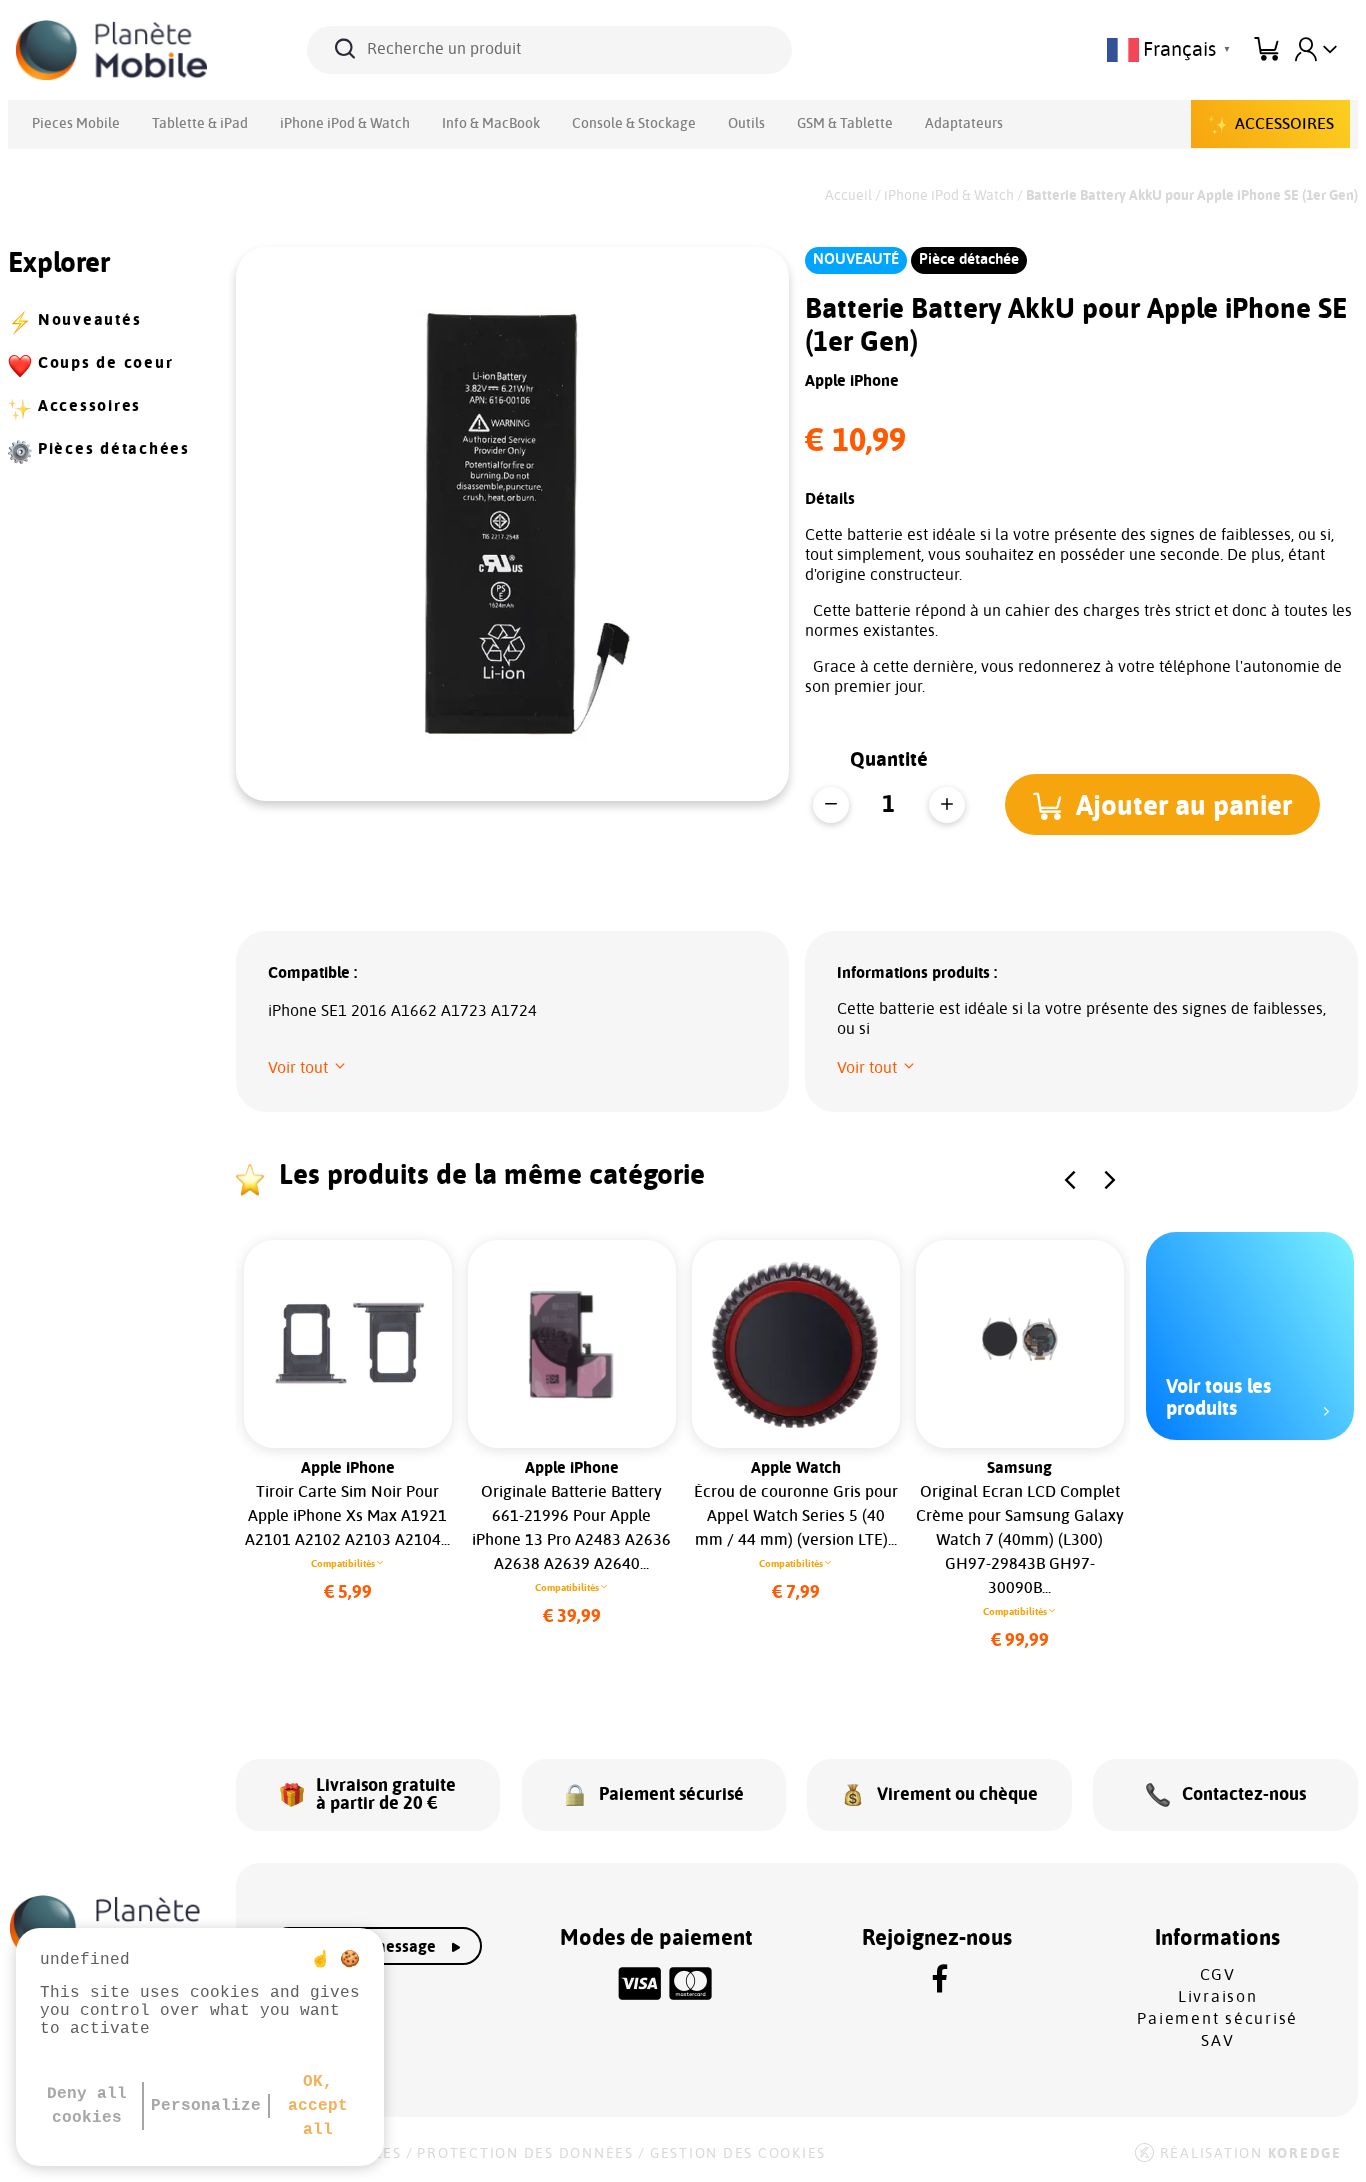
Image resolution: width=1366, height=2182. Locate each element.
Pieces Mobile (76, 124)
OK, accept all (318, 2106)
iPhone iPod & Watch (345, 124)
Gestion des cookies (738, 2154)
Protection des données (525, 2154)
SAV (1217, 2041)
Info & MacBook (491, 124)
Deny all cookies (87, 2106)
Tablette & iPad (200, 124)
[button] (1162, 804)
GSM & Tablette (845, 124)
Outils (746, 124)
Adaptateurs (964, 124)
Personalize (206, 2106)
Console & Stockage (634, 124)
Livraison (1218, 1997)
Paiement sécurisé (1217, 2019)
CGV (1218, 1975)
